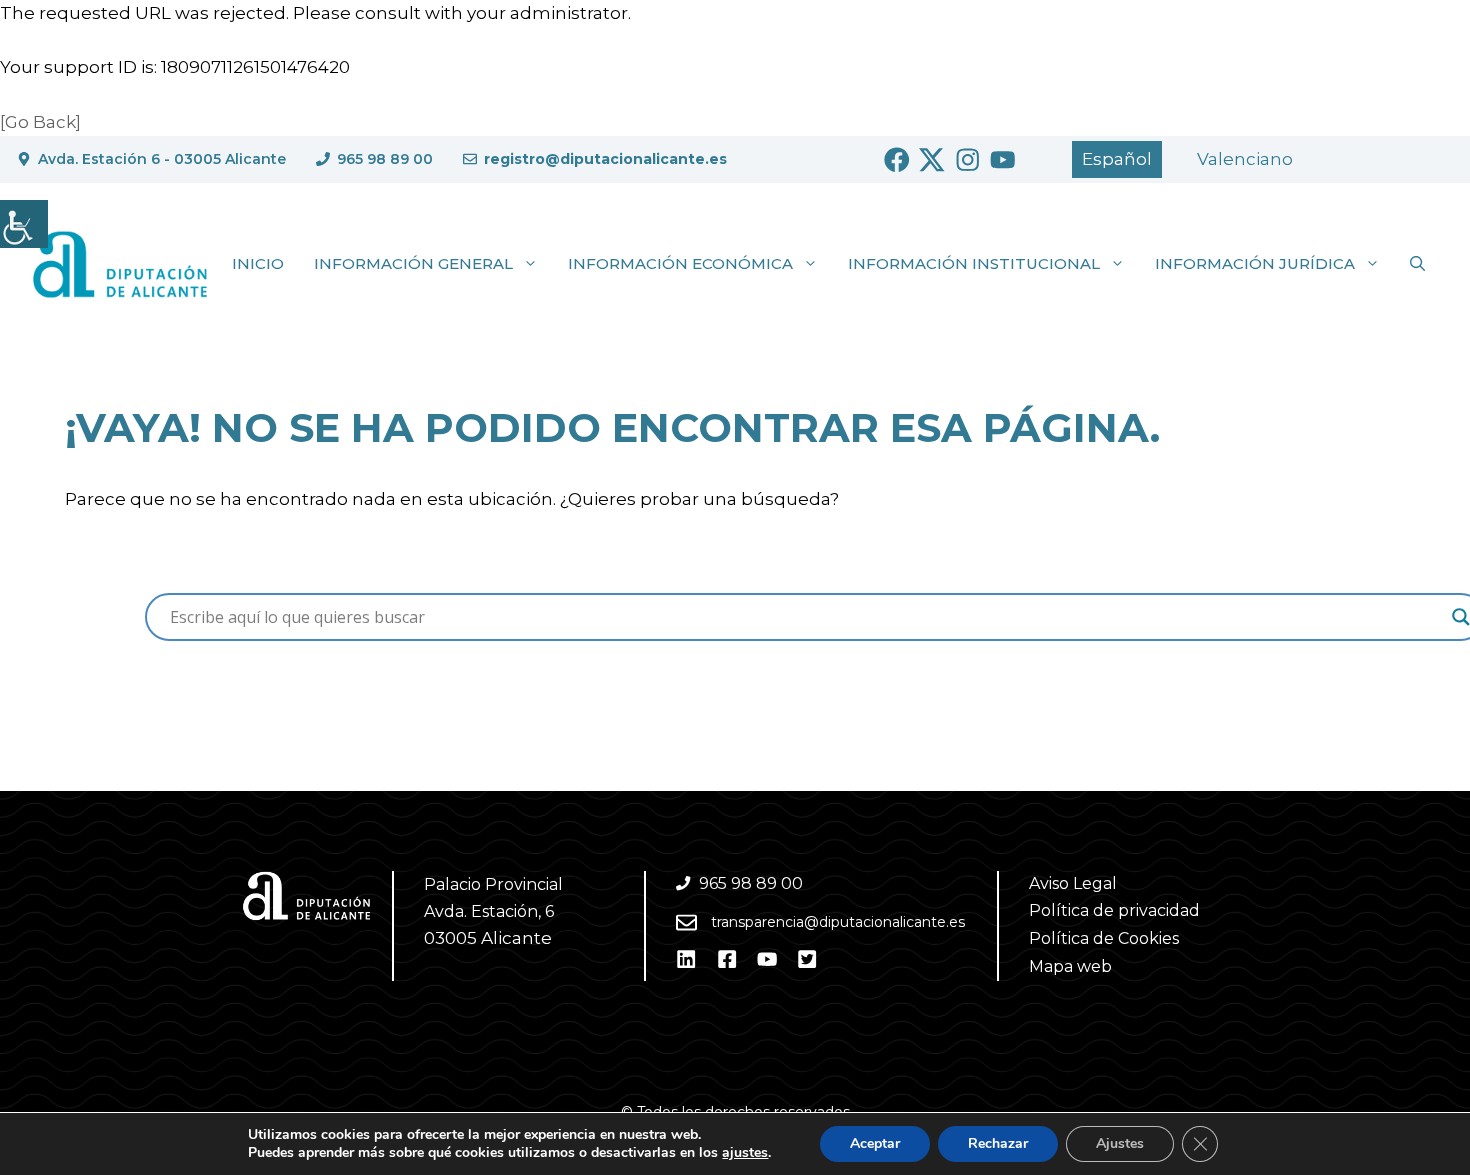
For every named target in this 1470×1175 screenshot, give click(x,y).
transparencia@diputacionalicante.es (838, 922)
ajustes (745, 1153)
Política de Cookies (1104, 938)
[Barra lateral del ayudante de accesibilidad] (24, 224)
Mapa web (1070, 966)
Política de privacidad (1114, 910)
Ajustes (1120, 1143)
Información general (413, 263)
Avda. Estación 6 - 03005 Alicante (162, 159)
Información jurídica (1255, 263)
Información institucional (974, 263)
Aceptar (875, 1143)
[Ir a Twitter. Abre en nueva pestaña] (932, 160)
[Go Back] (40, 122)
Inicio (258, 263)
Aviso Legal (1073, 883)
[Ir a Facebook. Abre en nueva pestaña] (897, 160)
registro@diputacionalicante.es (605, 159)
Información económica (680, 263)
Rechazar (998, 1143)
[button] (1417, 264)
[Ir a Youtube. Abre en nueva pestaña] (1003, 160)
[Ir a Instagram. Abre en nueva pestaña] (968, 160)
